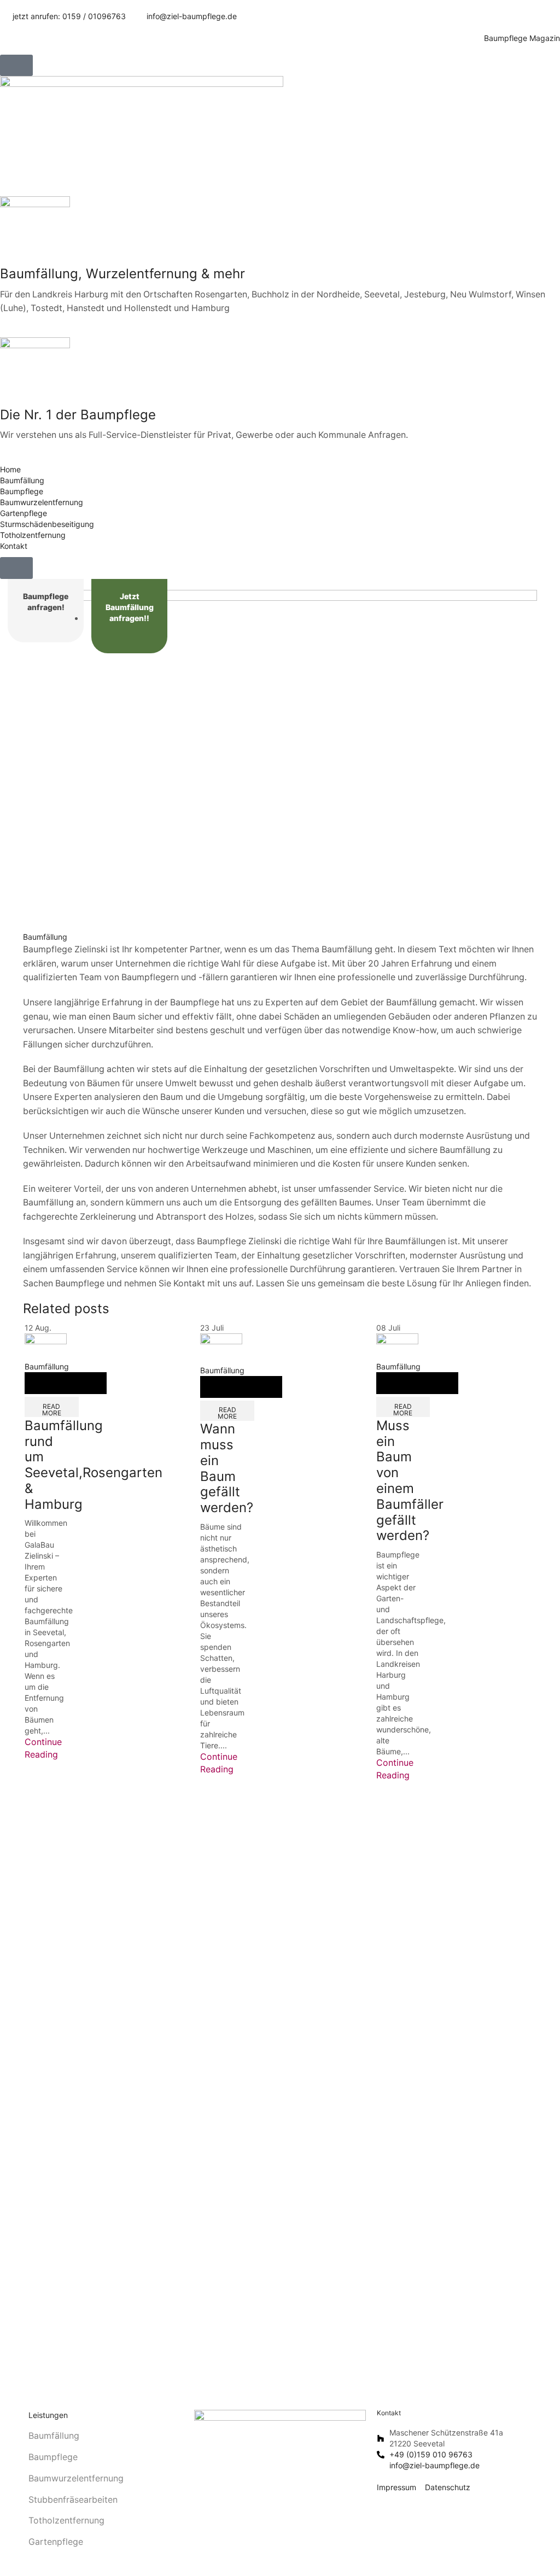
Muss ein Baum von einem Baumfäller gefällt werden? (410, 1481)
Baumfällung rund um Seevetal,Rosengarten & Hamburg (94, 1465)
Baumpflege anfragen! (46, 602)
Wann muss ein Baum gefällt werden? (227, 1468)
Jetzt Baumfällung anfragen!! (130, 607)
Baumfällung (45, 937)
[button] (16, 65)
